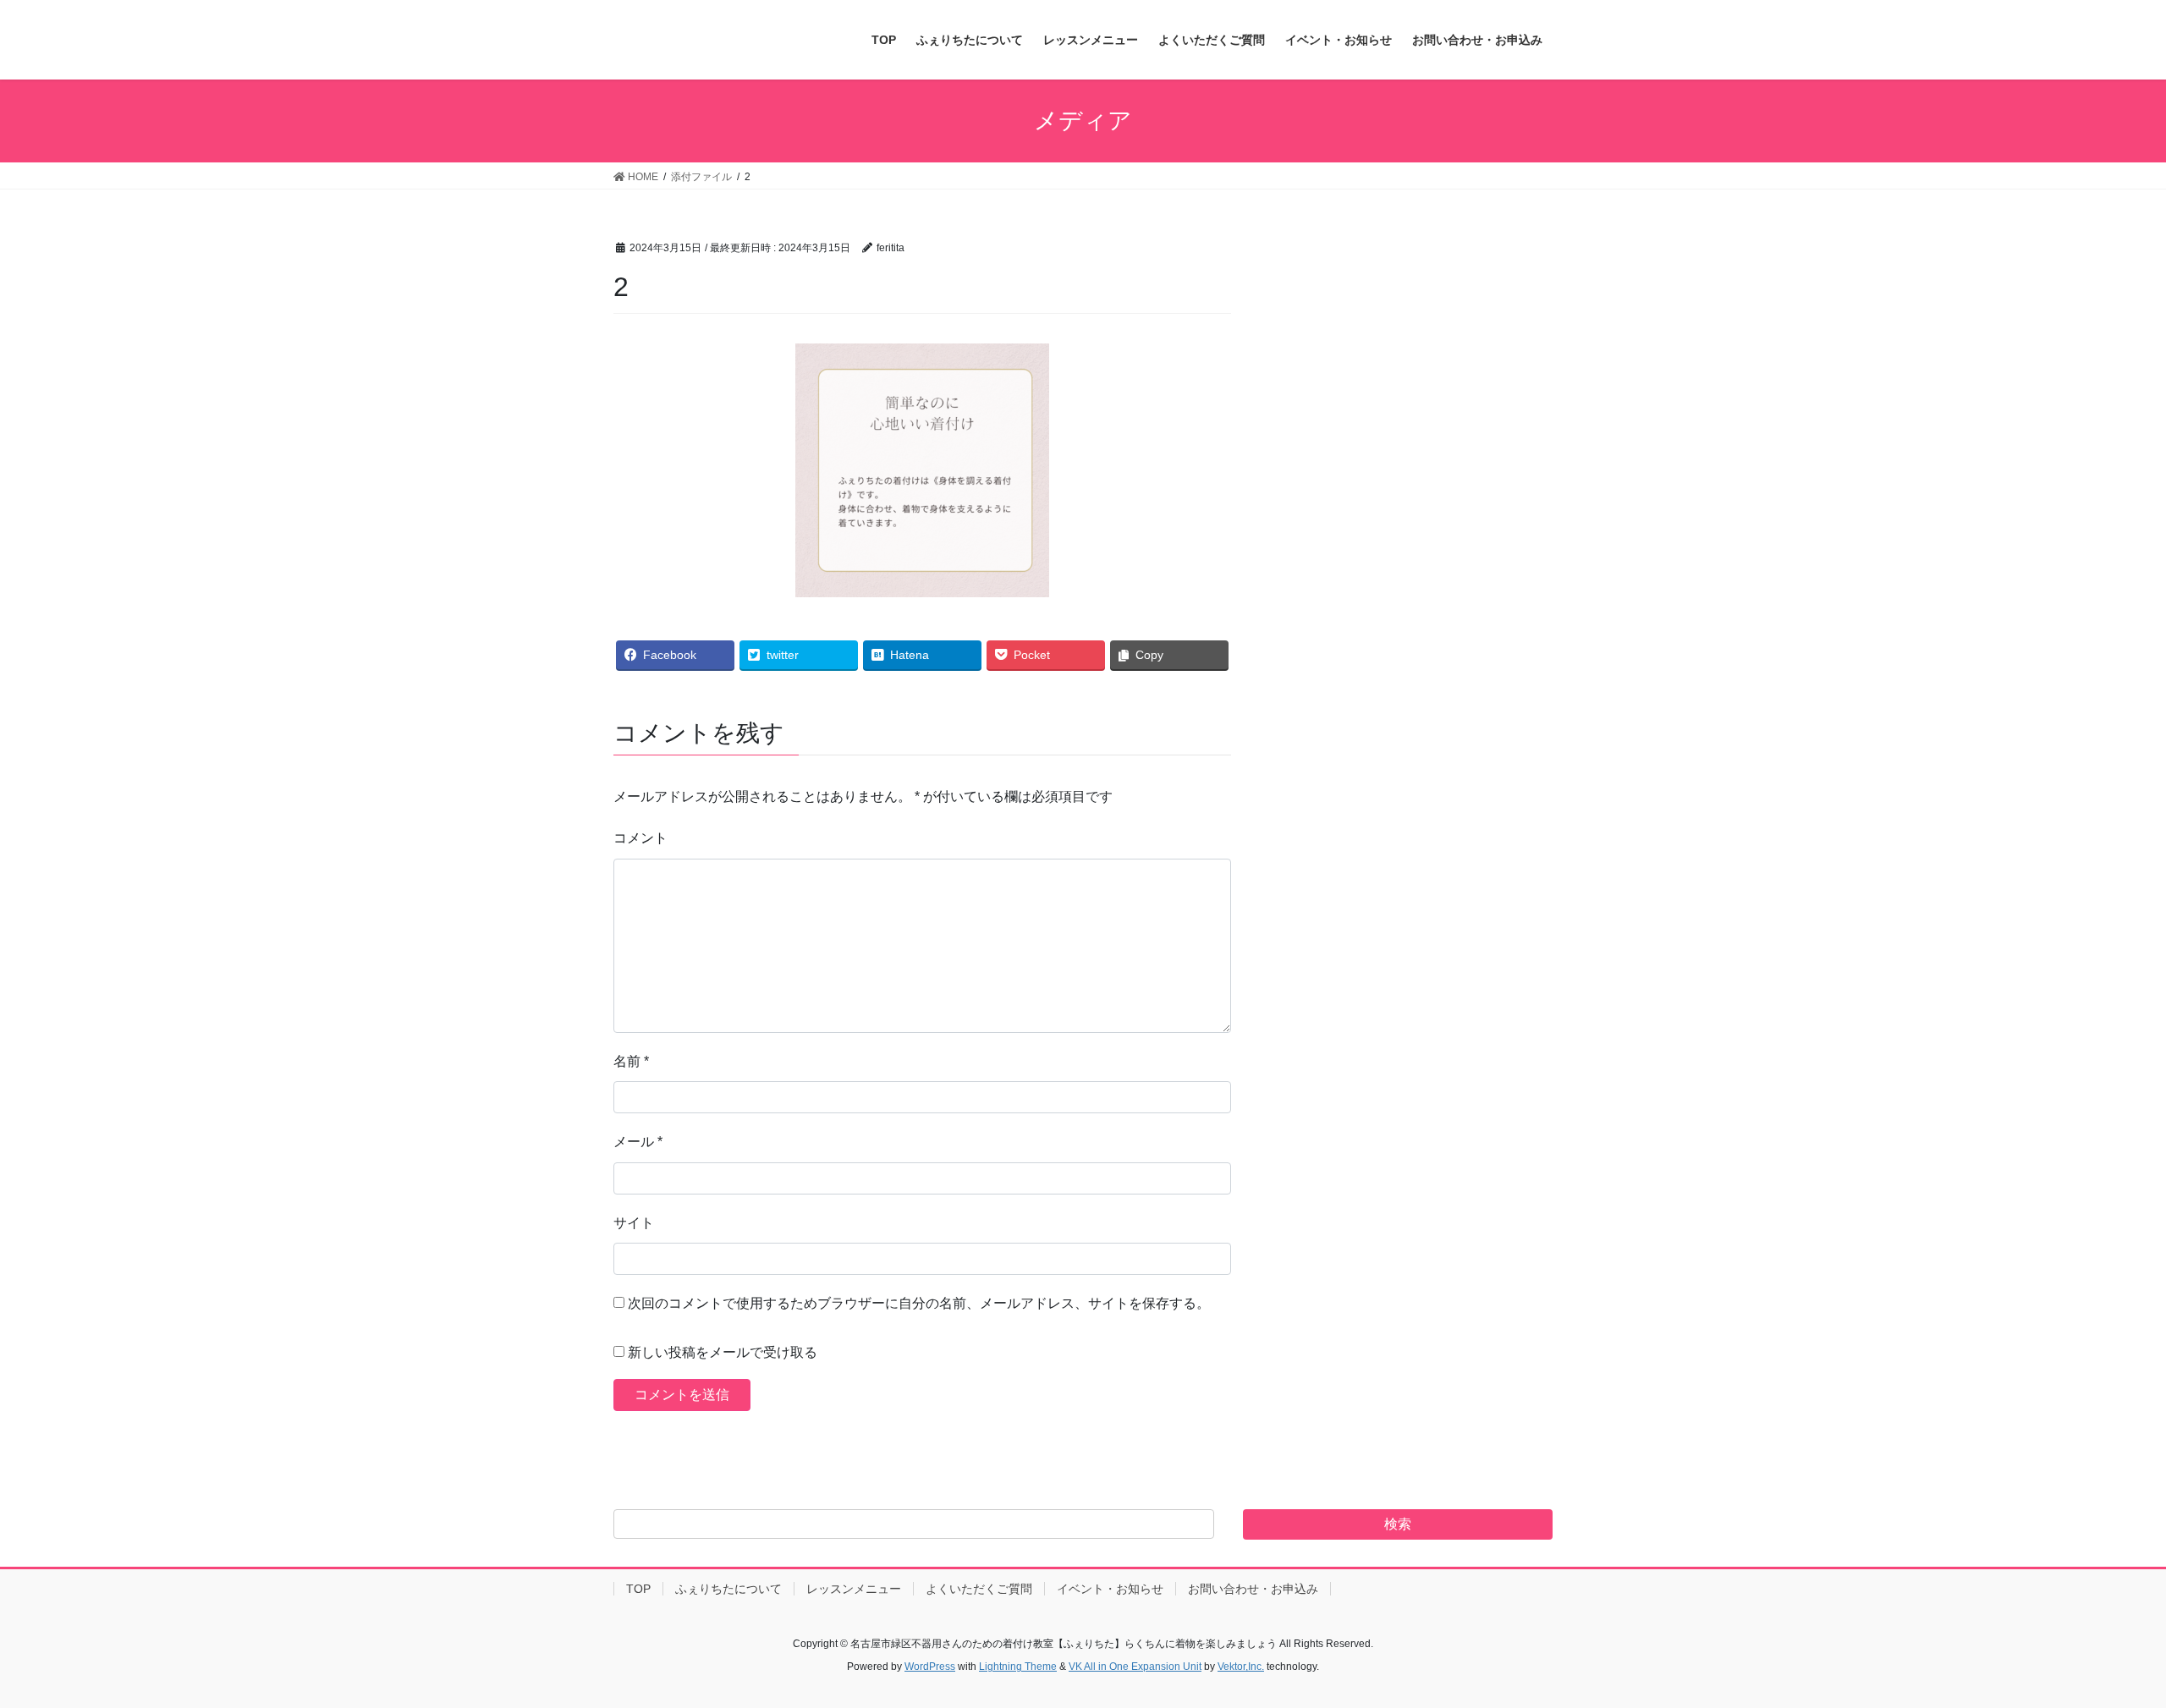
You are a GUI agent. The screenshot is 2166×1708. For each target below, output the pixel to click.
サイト (634, 1223)
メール (638, 1142)
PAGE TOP (2103, 1642)
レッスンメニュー (854, 1589)
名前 (631, 1061)
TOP (638, 1589)
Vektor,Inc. (1241, 1667)
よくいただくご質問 (979, 1589)
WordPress (930, 1667)
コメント (640, 838)
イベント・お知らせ (1110, 1589)
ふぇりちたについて (728, 1589)
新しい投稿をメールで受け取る (723, 1352)
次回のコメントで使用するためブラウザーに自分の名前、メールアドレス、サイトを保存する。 (919, 1303)
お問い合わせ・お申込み (1253, 1589)
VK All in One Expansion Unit (1135, 1667)
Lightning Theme (1018, 1667)
